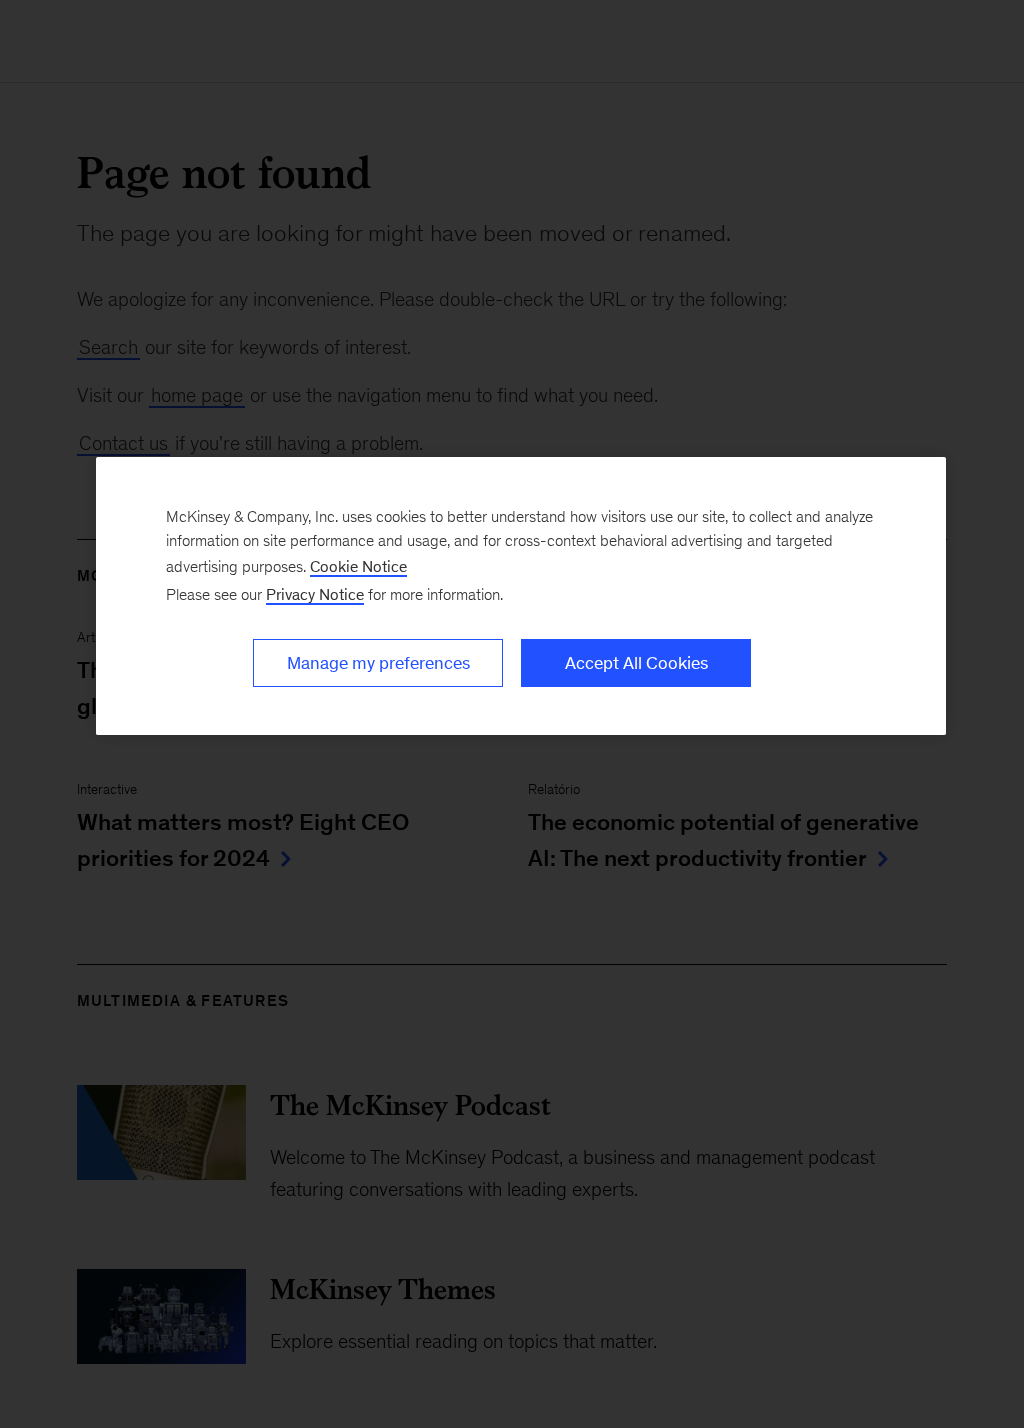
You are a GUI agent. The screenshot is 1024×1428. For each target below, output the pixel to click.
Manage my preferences (378, 663)
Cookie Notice (358, 566)
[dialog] (521, 596)
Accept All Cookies (636, 663)
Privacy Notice (315, 594)
